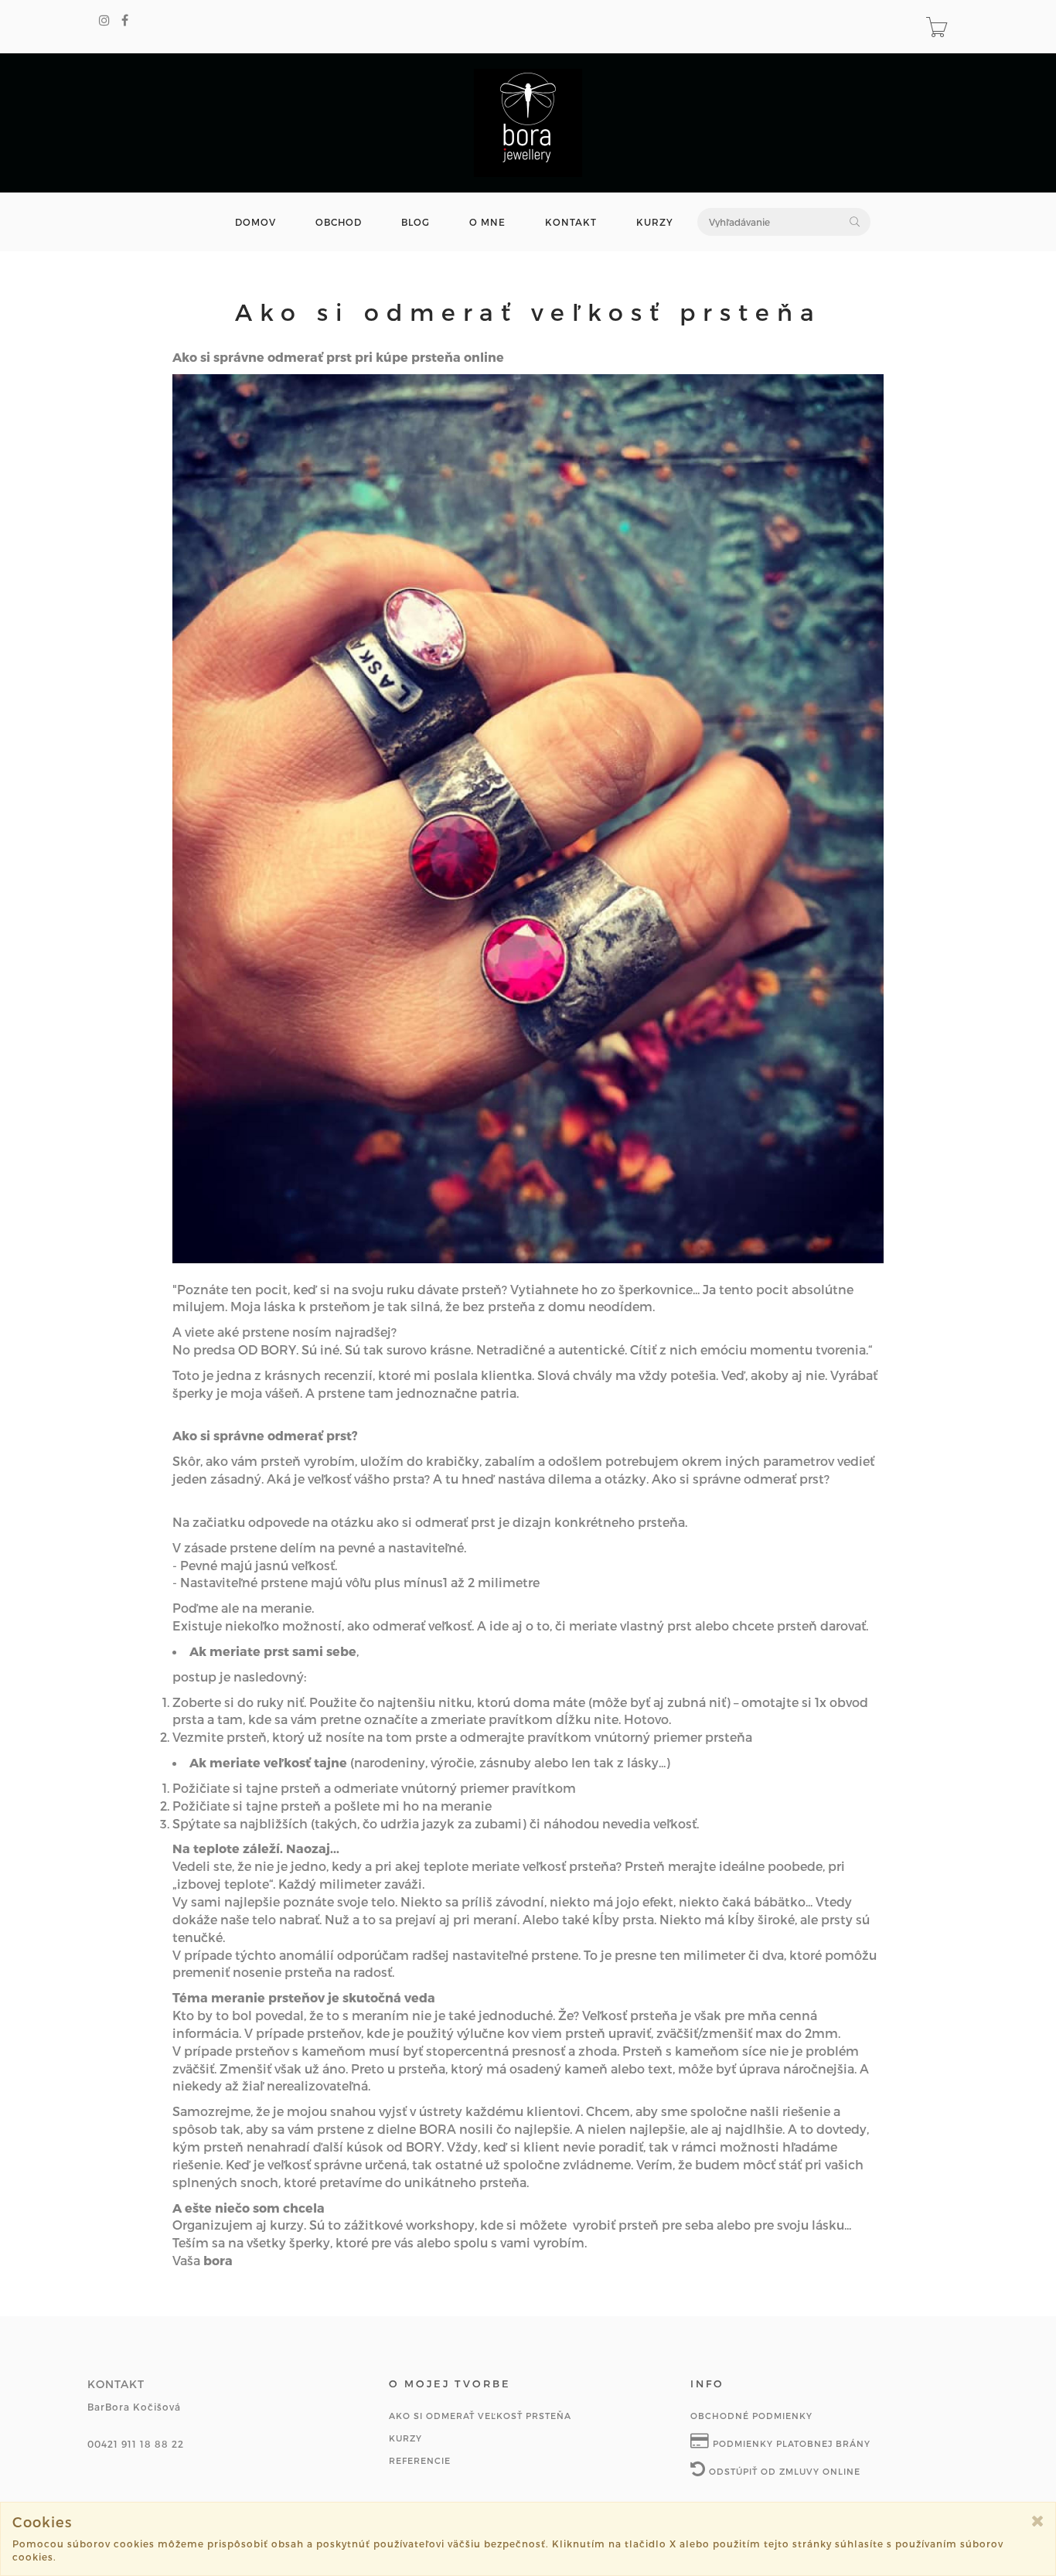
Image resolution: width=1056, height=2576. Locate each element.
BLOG (416, 222)
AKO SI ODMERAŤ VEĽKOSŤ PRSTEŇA (480, 2416)
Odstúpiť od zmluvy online (783, 2471)
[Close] (1038, 2521)
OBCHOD (339, 222)
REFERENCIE (420, 2460)
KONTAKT (571, 222)
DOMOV (255, 222)
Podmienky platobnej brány (790, 2443)
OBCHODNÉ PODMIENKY (751, 2416)
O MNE (487, 222)
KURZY (655, 222)
